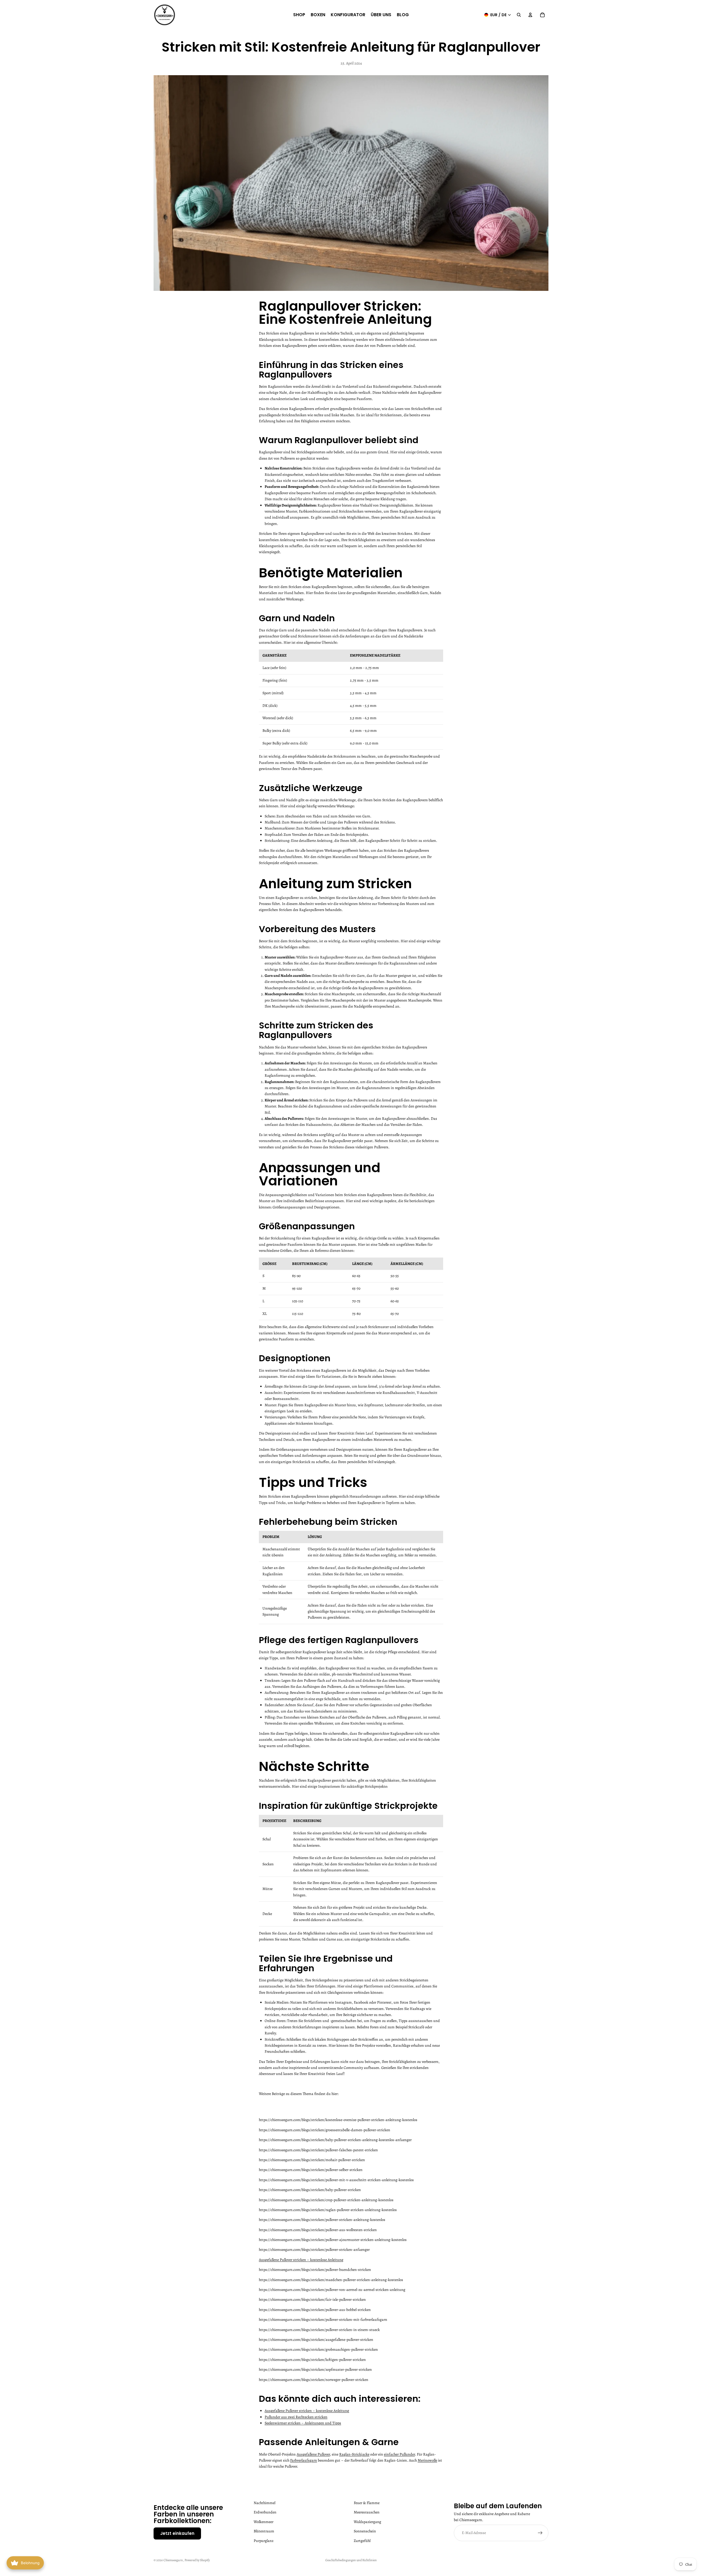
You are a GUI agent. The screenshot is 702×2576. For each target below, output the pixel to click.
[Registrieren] (540, 2533)
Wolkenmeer (264, 2522)
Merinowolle (427, 2460)
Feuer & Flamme (367, 2503)
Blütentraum (264, 2531)
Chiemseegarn (173, 2560)
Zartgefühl (362, 2540)
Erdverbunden (265, 2512)
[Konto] (530, 15)
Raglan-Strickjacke (354, 2454)
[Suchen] (519, 15)
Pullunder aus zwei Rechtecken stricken (296, 2417)
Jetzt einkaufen (177, 2533)
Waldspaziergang (367, 2522)
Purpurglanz (264, 2540)
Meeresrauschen (367, 2512)
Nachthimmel (264, 2503)
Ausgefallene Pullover (313, 2454)
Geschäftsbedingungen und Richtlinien (351, 2560)
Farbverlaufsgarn (304, 2460)
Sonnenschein (365, 2531)
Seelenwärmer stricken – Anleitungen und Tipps (303, 2423)
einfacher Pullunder (399, 2454)
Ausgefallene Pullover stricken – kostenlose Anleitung (301, 2260)
